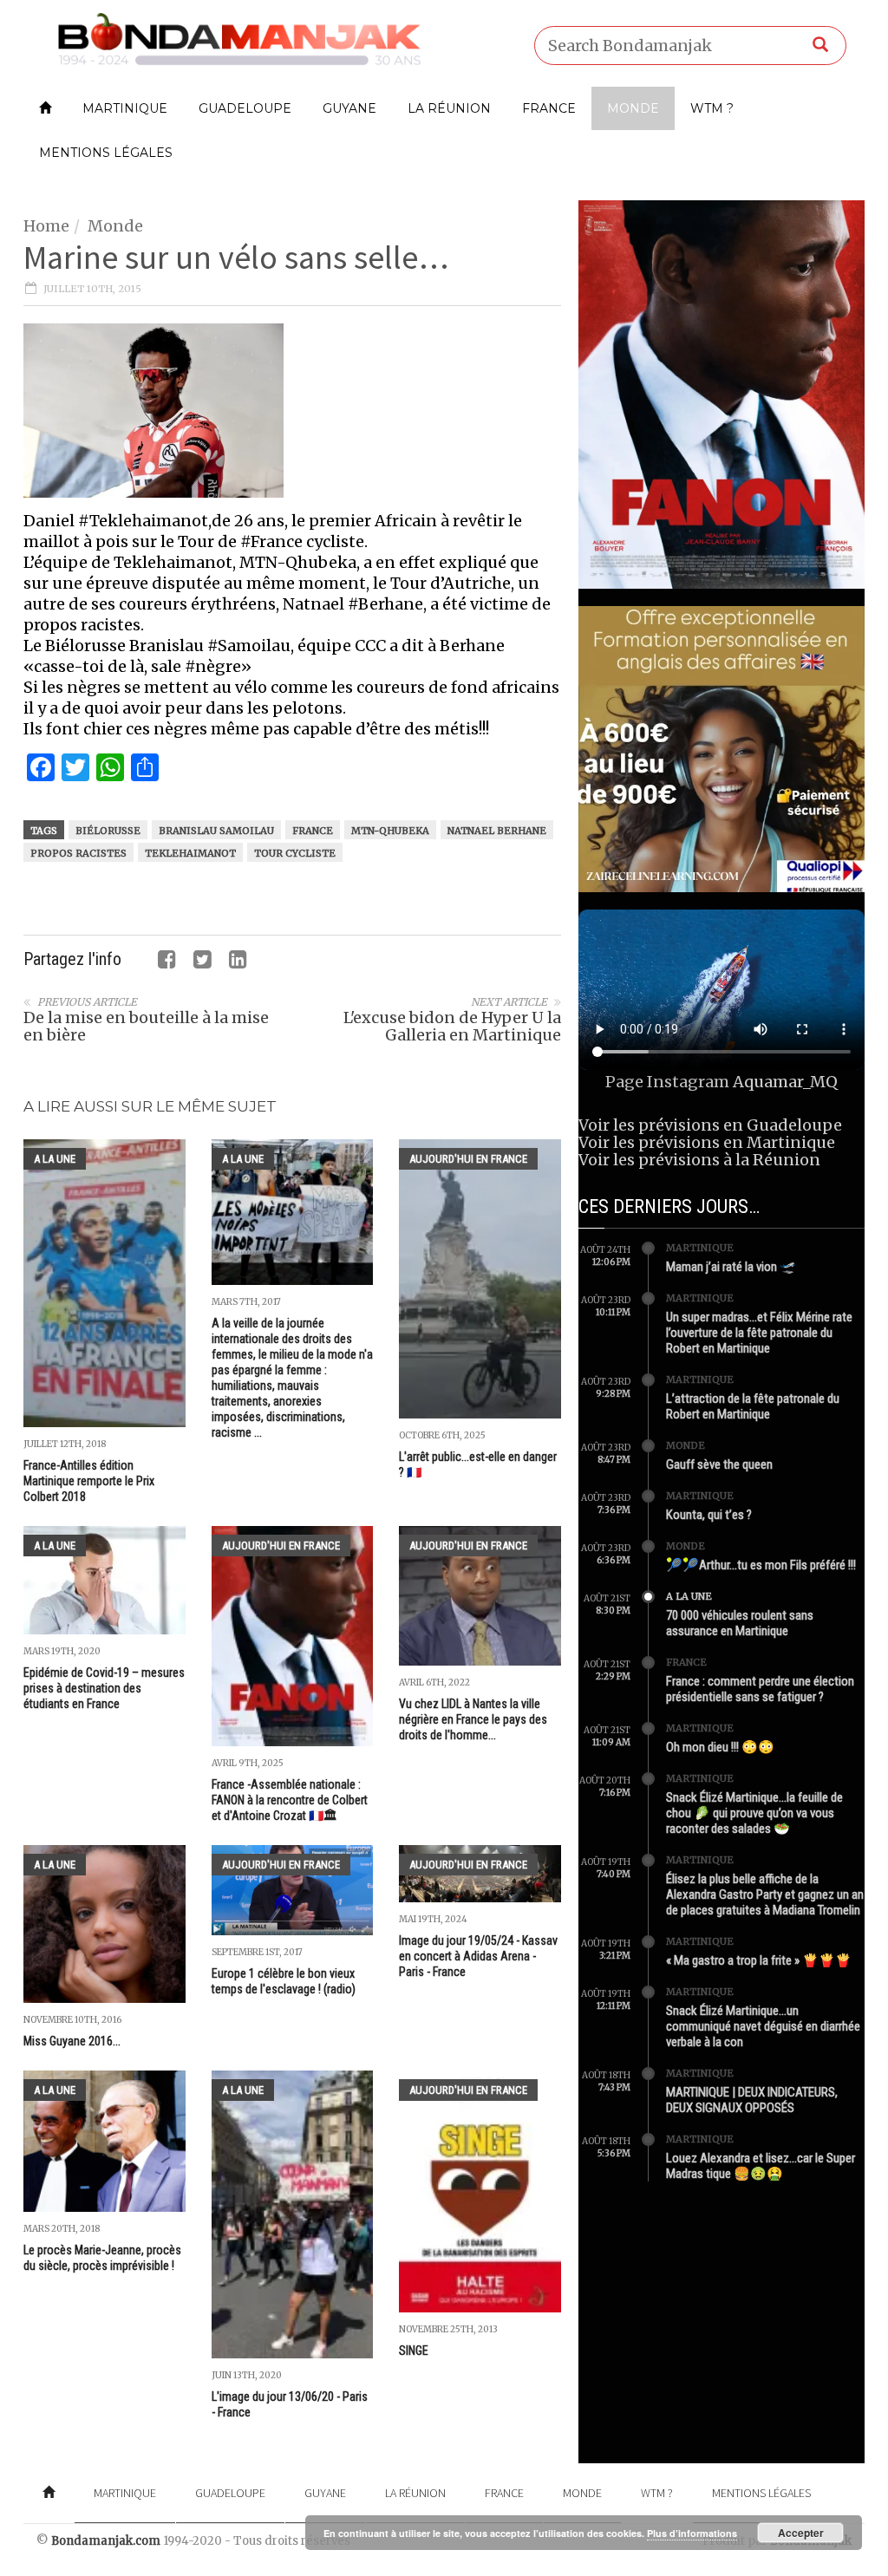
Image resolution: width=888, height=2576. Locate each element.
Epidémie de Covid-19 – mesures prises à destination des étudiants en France (104, 1688)
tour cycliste (295, 853)
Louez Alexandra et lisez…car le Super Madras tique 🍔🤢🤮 (761, 2166)
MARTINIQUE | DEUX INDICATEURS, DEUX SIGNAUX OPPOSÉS (752, 2100)
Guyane (349, 108)
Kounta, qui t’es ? (709, 1515)
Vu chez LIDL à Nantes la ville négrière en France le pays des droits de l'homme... (473, 1719)
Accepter (801, 2533)
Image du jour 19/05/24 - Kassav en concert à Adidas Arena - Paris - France (478, 1956)
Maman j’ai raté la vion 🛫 (731, 1267)
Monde (633, 108)
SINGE (414, 2351)
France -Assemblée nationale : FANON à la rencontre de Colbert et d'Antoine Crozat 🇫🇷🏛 (290, 1800)
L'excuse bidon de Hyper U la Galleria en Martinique (452, 1026)
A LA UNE (55, 1159)
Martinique (125, 108)
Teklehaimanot (190, 853)
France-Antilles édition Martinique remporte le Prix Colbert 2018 (89, 1481)
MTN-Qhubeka (390, 831)
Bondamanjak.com (106, 2541)
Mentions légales (106, 153)
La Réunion (449, 108)
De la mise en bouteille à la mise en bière (146, 1026)
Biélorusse (108, 831)
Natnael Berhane (497, 831)
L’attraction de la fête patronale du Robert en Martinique (753, 1406)
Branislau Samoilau (216, 831)
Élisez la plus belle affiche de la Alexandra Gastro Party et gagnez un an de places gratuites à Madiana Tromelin (765, 1895)
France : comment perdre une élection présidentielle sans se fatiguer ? (760, 1689)
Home (46, 226)
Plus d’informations (692, 2533)
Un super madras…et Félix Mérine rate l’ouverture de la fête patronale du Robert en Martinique (759, 1333)
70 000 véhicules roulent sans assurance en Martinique (740, 1623)
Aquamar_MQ (785, 1082)
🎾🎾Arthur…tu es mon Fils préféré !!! (761, 1565)
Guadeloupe (245, 108)
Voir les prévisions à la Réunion (699, 1160)
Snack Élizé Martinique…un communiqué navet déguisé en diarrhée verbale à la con (763, 2026)
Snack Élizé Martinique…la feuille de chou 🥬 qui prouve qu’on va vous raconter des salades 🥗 (754, 1813)
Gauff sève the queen (719, 1464)
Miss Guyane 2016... (72, 2041)
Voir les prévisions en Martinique (707, 1142)
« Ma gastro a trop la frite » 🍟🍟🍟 (759, 1960)
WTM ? (712, 108)
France (549, 108)
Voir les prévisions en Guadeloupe (710, 1125)
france (313, 831)
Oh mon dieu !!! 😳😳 (720, 1747)
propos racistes (78, 853)
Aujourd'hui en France (468, 1159)
